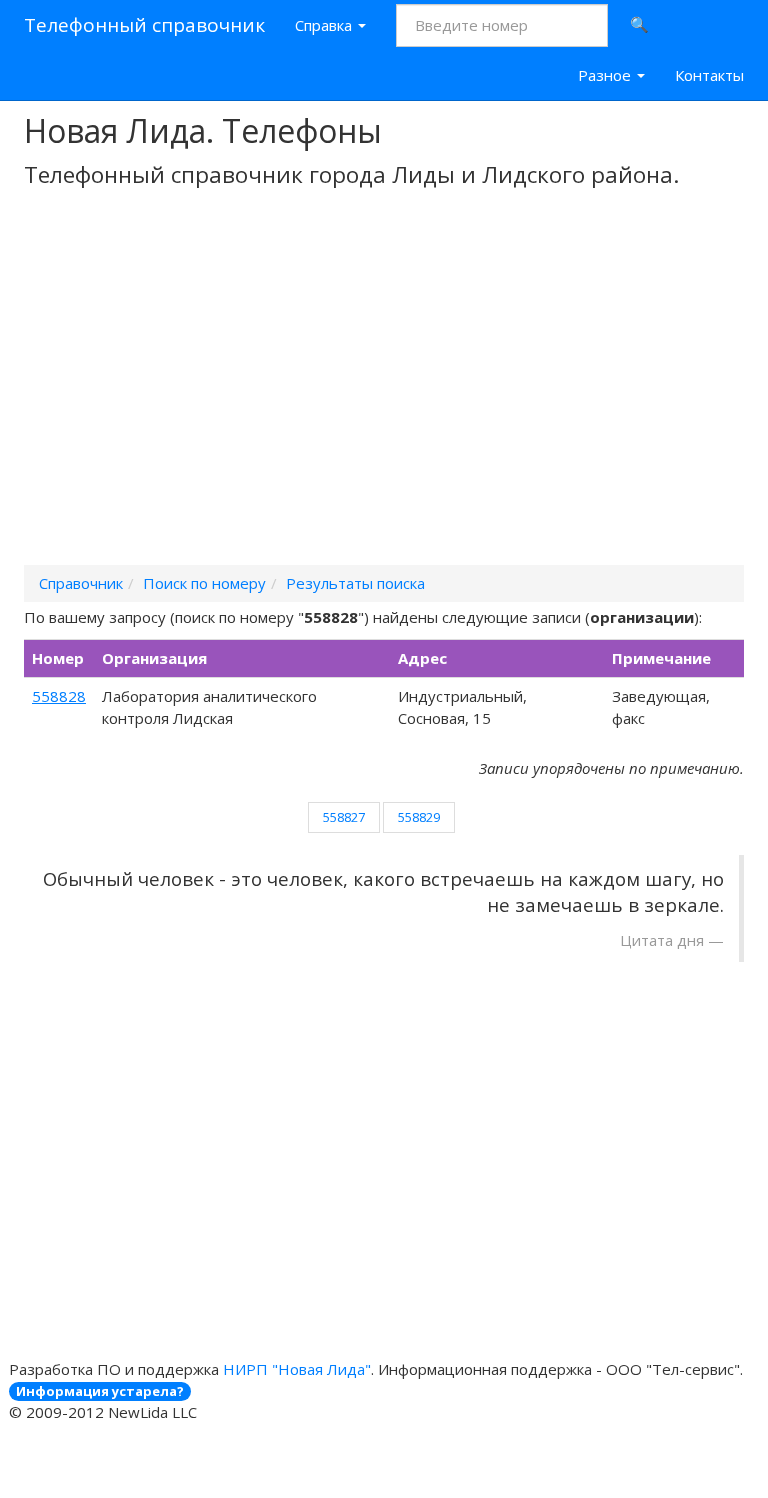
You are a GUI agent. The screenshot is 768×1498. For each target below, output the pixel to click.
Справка (325, 25)
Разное (606, 75)
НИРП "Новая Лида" (297, 1369)
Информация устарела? (100, 1391)
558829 (419, 817)
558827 (344, 817)
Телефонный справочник (144, 25)
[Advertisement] (384, 403)
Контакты (709, 75)
